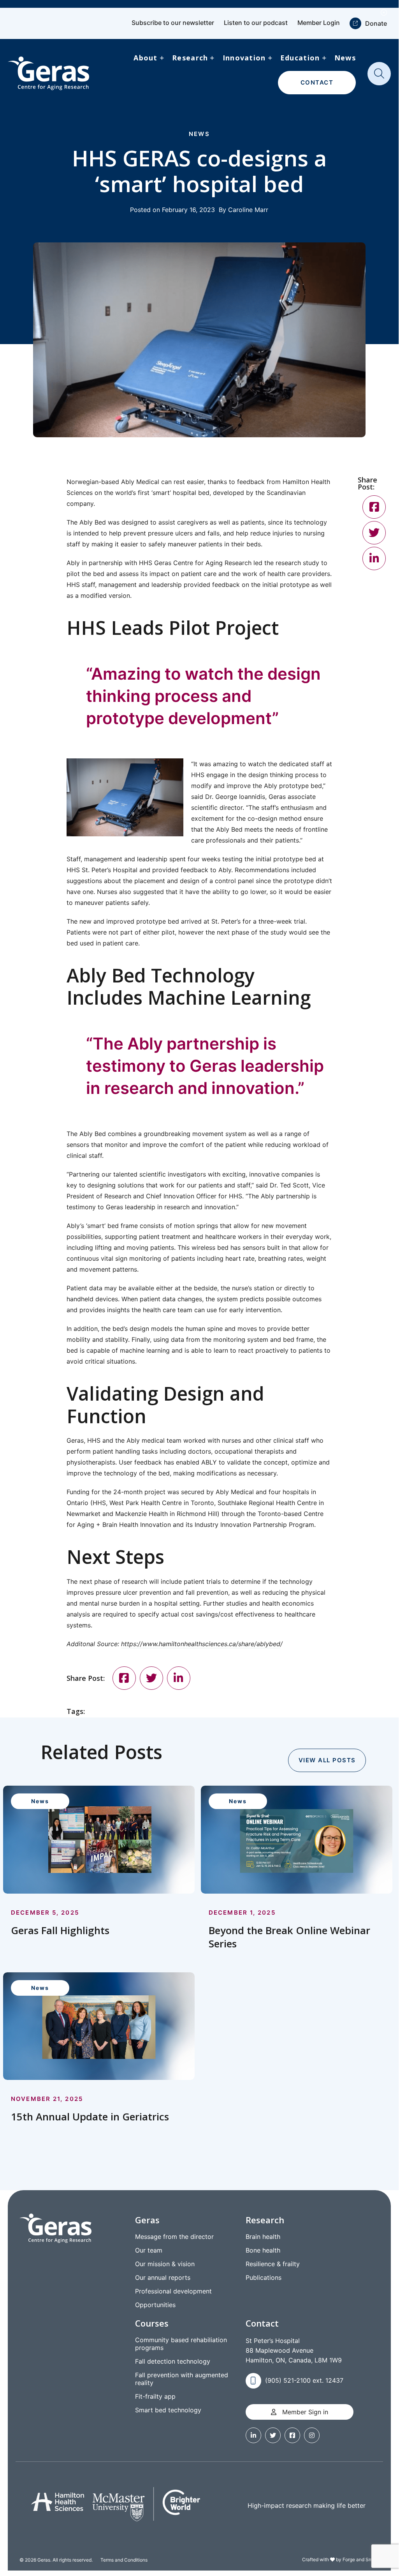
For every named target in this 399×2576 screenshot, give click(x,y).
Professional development (173, 2291)
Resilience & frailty (273, 2264)
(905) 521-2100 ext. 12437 (304, 2380)
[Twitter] (151, 1678)
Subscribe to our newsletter (173, 23)
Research (190, 58)
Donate (376, 23)
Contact (317, 82)
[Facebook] (124, 1678)
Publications (264, 2277)
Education (300, 58)
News (345, 58)
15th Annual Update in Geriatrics (90, 2117)
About (145, 58)
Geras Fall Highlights (60, 1930)
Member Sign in (304, 2412)
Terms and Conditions (124, 2560)
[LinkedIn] (179, 1678)
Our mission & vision (165, 2264)
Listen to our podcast (256, 23)
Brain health (263, 2237)
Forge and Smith (360, 2559)
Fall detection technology (173, 2361)
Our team (149, 2250)
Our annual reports (163, 2277)
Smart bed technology (168, 2410)
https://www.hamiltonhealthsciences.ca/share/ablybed (201, 1644)
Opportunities (155, 2305)
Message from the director (174, 2237)
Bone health (263, 2250)
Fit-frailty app (155, 2396)
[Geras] (48, 73)
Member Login (319, 23)
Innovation (244, 58)
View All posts (327, 1760)
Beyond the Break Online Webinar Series (289, 1937)
